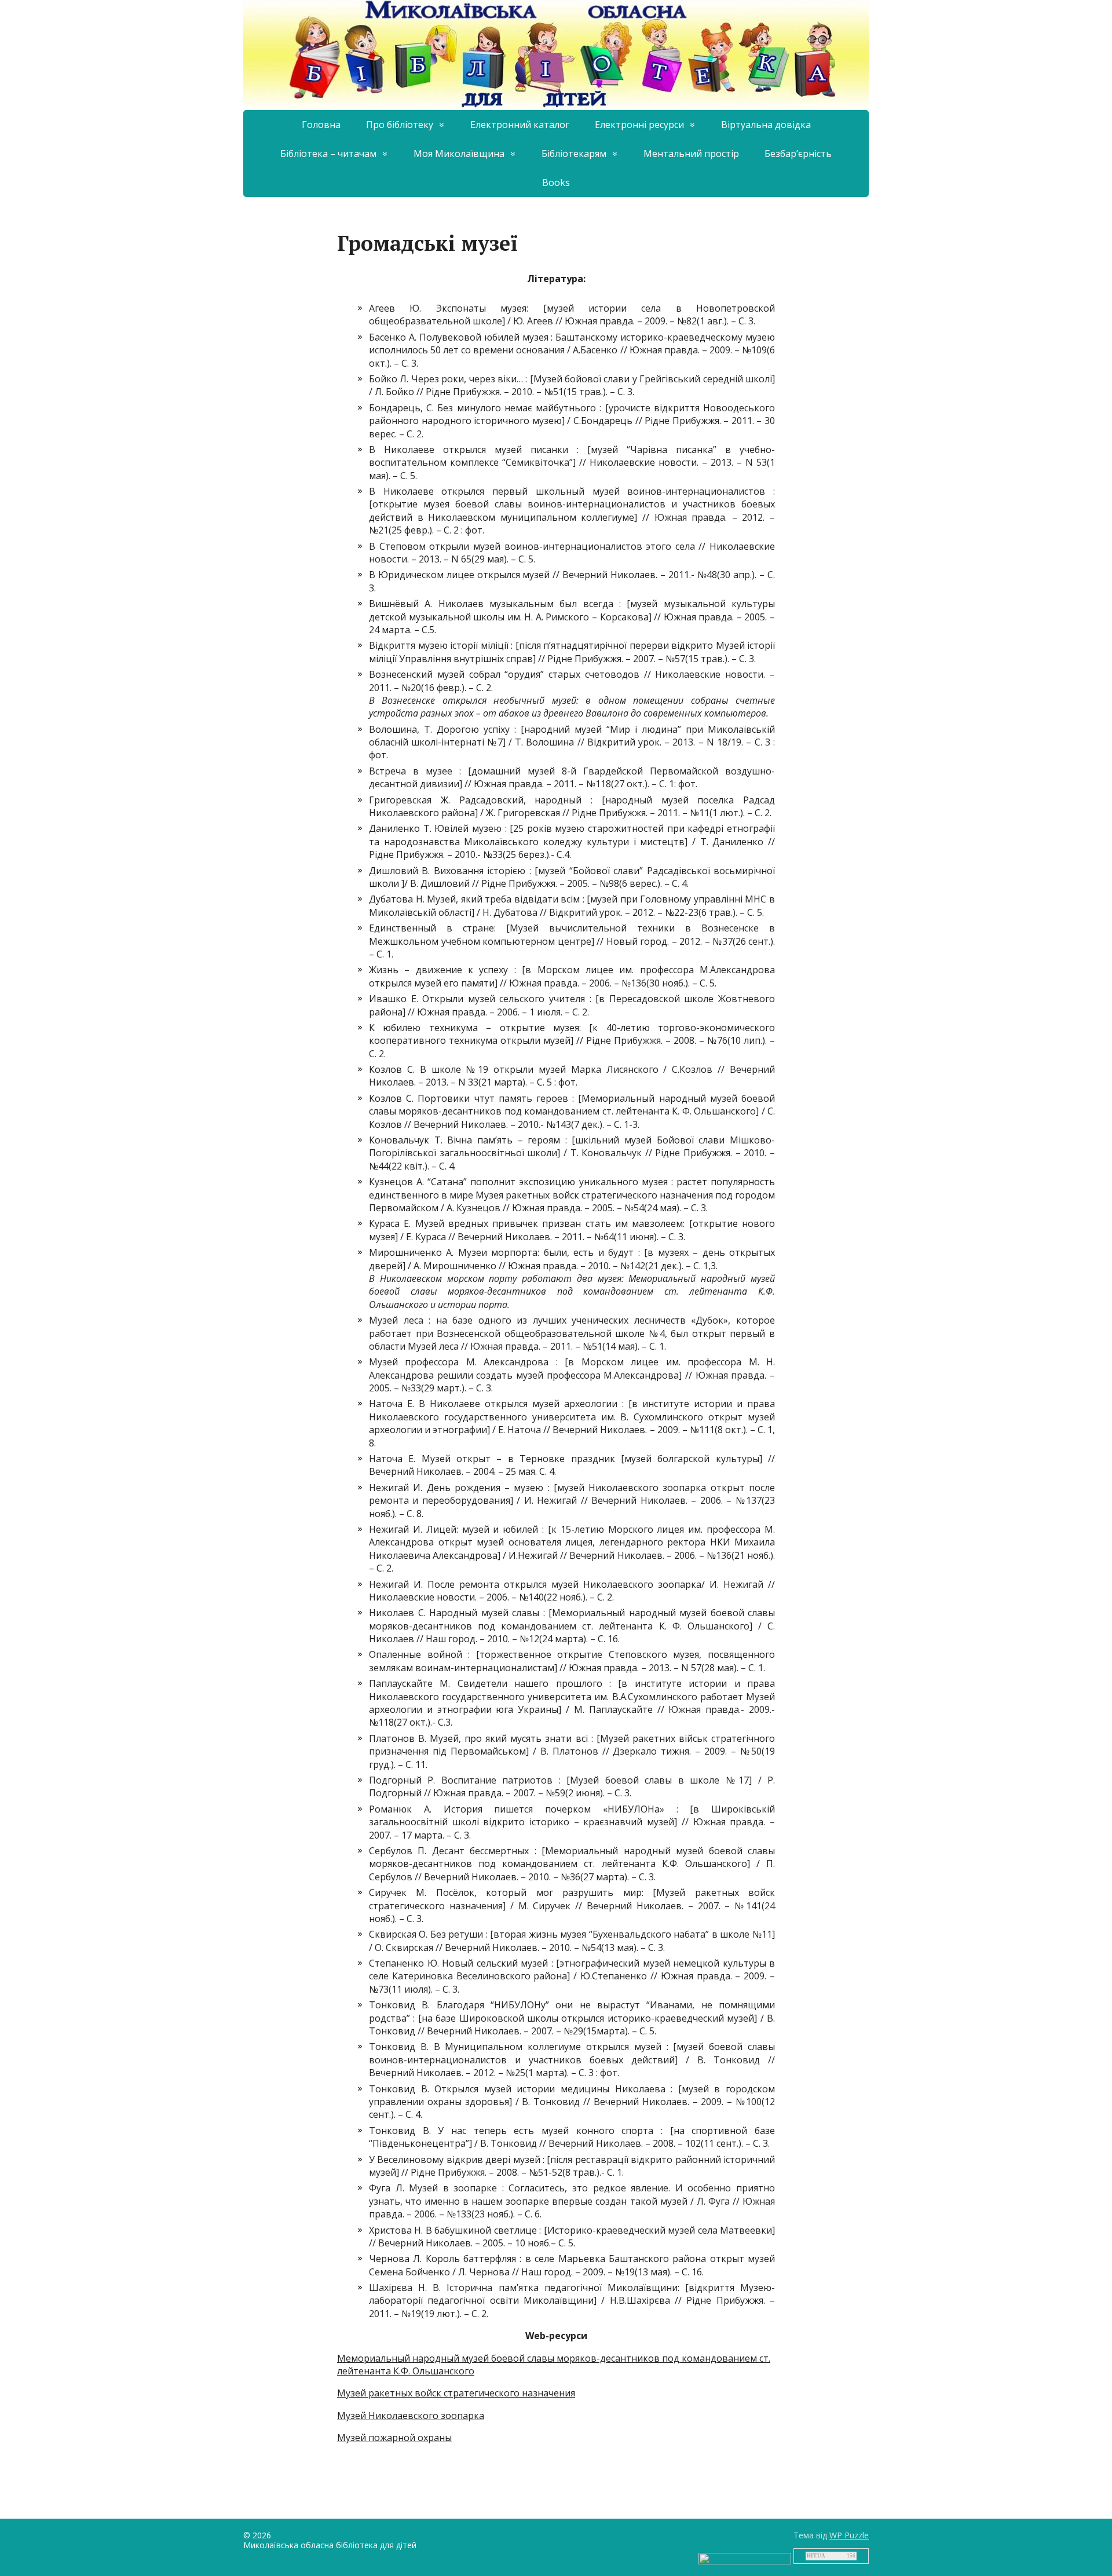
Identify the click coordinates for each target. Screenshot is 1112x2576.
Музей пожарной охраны (394, 2438)
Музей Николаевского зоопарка (411, 2416)
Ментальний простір (691, 154)
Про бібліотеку (400, 125)
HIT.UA (816, 2556)
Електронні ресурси (639, 125)
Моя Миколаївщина (459, 154)
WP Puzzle (849, 2535)
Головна (321, 125)
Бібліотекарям (574, 154)
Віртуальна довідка (766, 125)
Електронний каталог (520, 125)
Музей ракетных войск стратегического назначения (456, 2393)
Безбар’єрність (798, 154)
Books (556, 182)
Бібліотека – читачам (328, 154)
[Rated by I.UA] (745, 2557)
